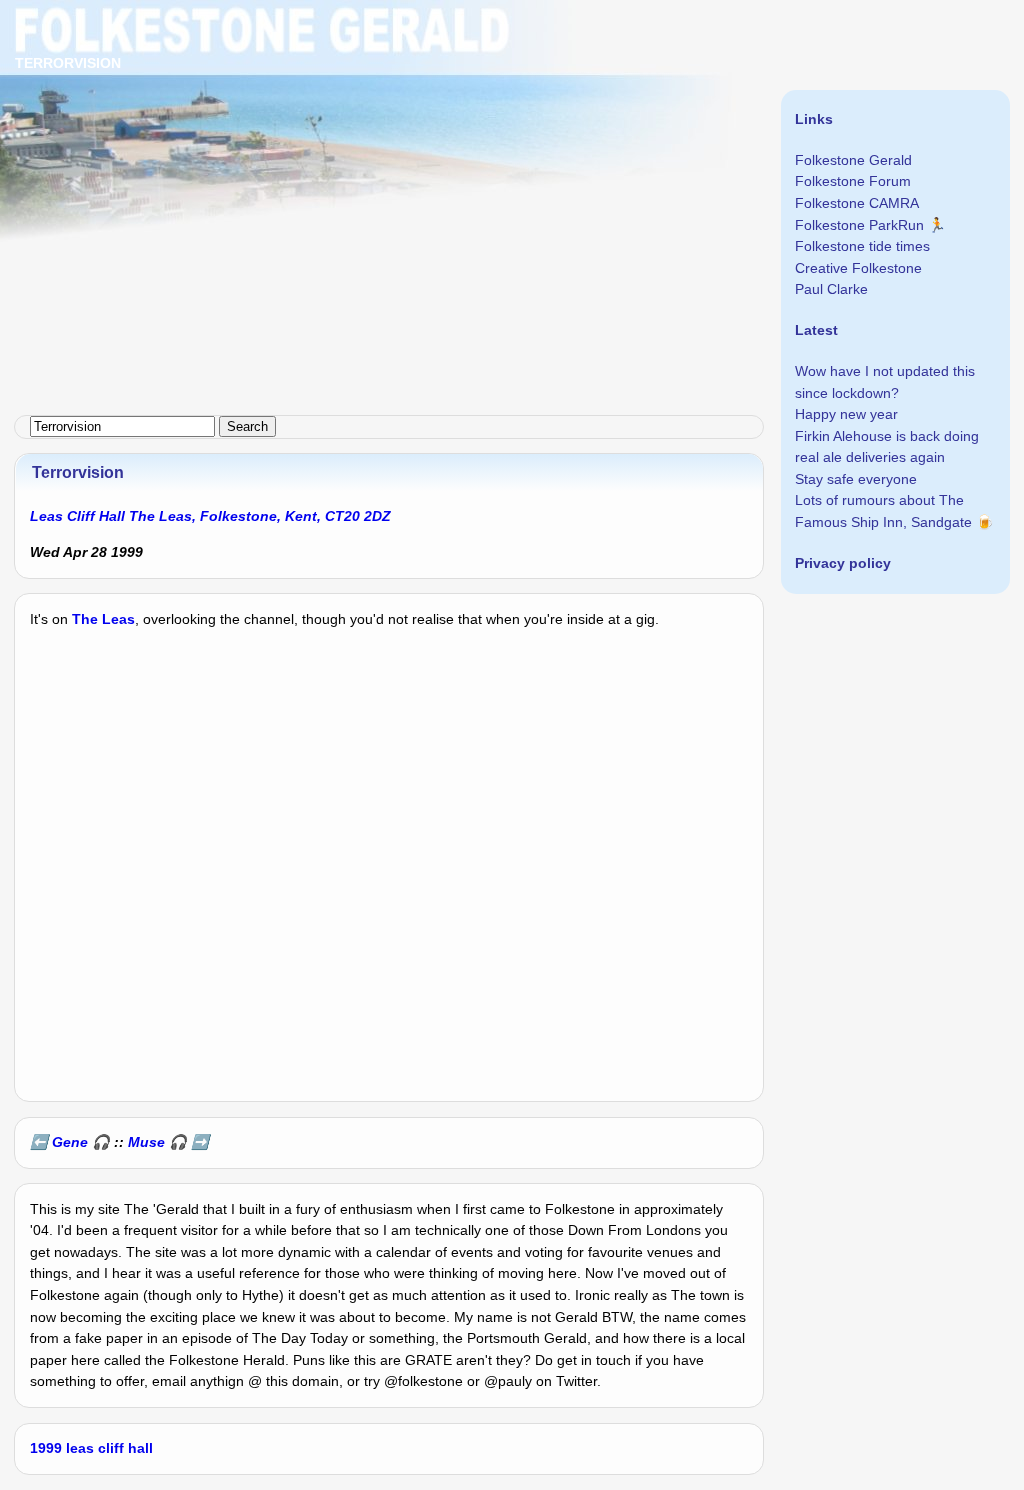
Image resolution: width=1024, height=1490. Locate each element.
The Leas (103, 619)
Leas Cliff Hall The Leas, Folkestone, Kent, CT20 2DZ (210, 516)
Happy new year (846, 414)
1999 (46, 1448)
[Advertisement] (512, 140)
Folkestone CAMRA (857, 203)
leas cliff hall (109, 1448)
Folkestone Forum (853, 181)
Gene (70, 1142)
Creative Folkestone (858, 268)
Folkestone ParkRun (859, 225)
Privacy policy (843, 563)
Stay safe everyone (856, 479)
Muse (146, 1142)
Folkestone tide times (862, 246)
